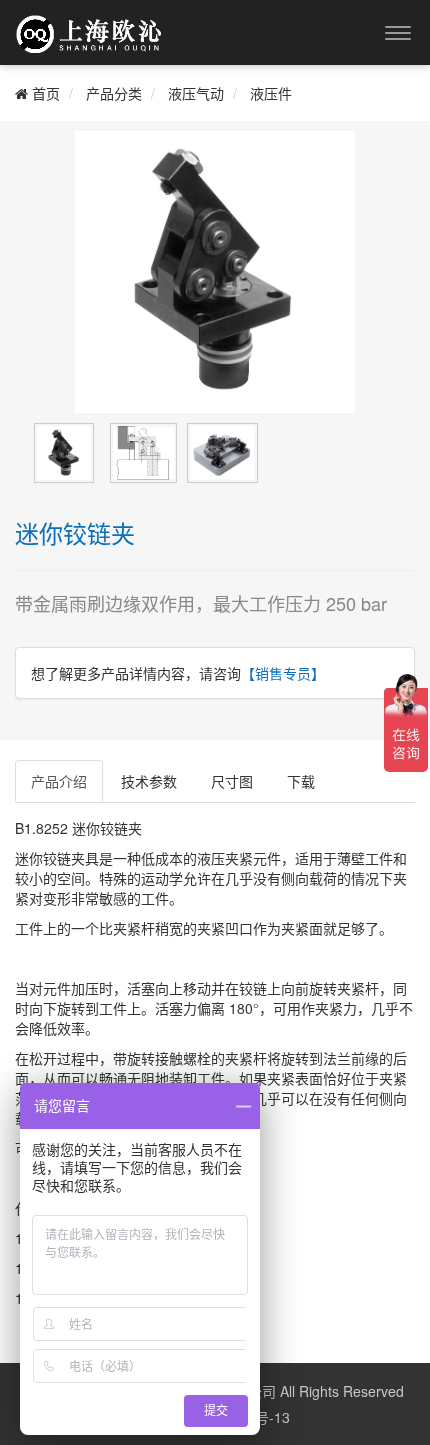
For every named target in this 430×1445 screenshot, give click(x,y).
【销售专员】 (283, 673)
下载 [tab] (301, 781)
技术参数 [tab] (149, 781)
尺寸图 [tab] (232, 781)
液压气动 (196, 93)
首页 (44, 93)
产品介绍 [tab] (59, 781)
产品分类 (114, 93)
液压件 (271, 93)
